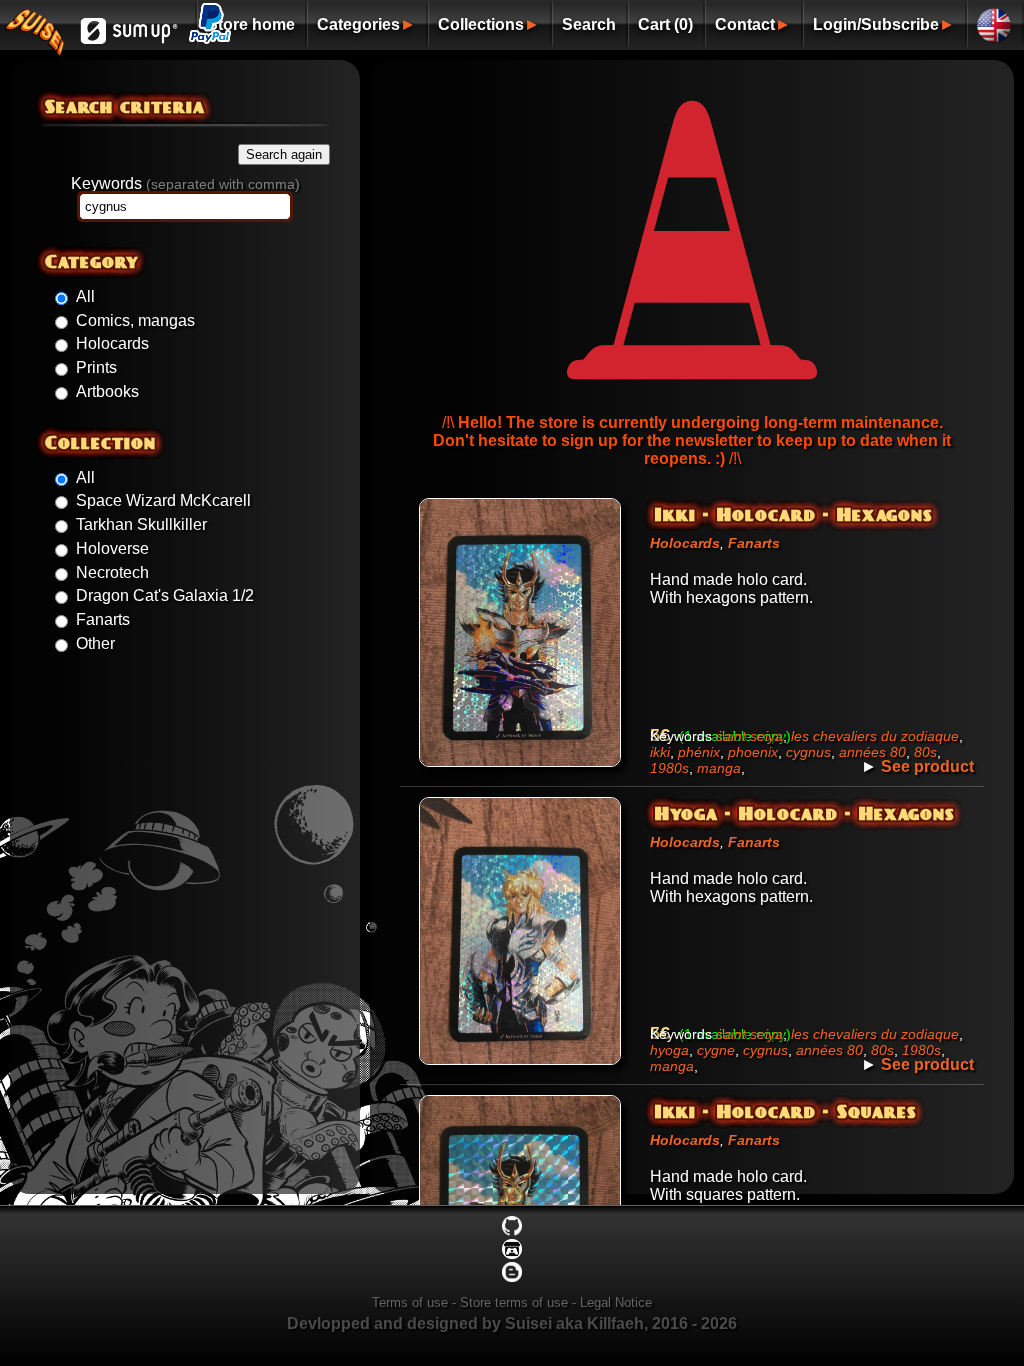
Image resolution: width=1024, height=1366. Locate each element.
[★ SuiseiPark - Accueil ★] (34, 45)
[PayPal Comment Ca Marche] (210, 33)
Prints (96, 367)
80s (925, 752)
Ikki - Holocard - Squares (786, 1111)
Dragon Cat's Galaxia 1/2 (165, 595)
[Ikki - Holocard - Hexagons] (520, 766)
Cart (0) (665, 24)
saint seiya (749, 736)
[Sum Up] (129, 41)
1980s (669, 768)
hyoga (669, 1050)
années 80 (872, 752)
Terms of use (410, 1302)
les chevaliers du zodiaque (875, 736)
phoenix (753, 752)
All (85, 296)
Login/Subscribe (876, 24)
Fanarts (103, 619)
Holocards (112, 343)
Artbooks (107, 391)
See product (927, 766)
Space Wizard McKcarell (163, 500)
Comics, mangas (135, 320)
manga (719, 768)
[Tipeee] (512, 1231)
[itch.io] (512, 1254)
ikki (660, 752)
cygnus (808, 752)
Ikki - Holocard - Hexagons (794, 514)
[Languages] (994, 23)
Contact (745, 24)
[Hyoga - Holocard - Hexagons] (520, 1064)
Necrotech (112, 572)
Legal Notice (616, 1302)
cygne (716, 1050)
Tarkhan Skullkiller (141, 524)
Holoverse (112, 548)
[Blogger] (512, 1277)
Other (95, 643)
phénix (699, 752)
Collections (481, 24)
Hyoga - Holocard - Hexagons (805, 813)
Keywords (185, 183)
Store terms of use (514, 1302)
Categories (358, 24)
